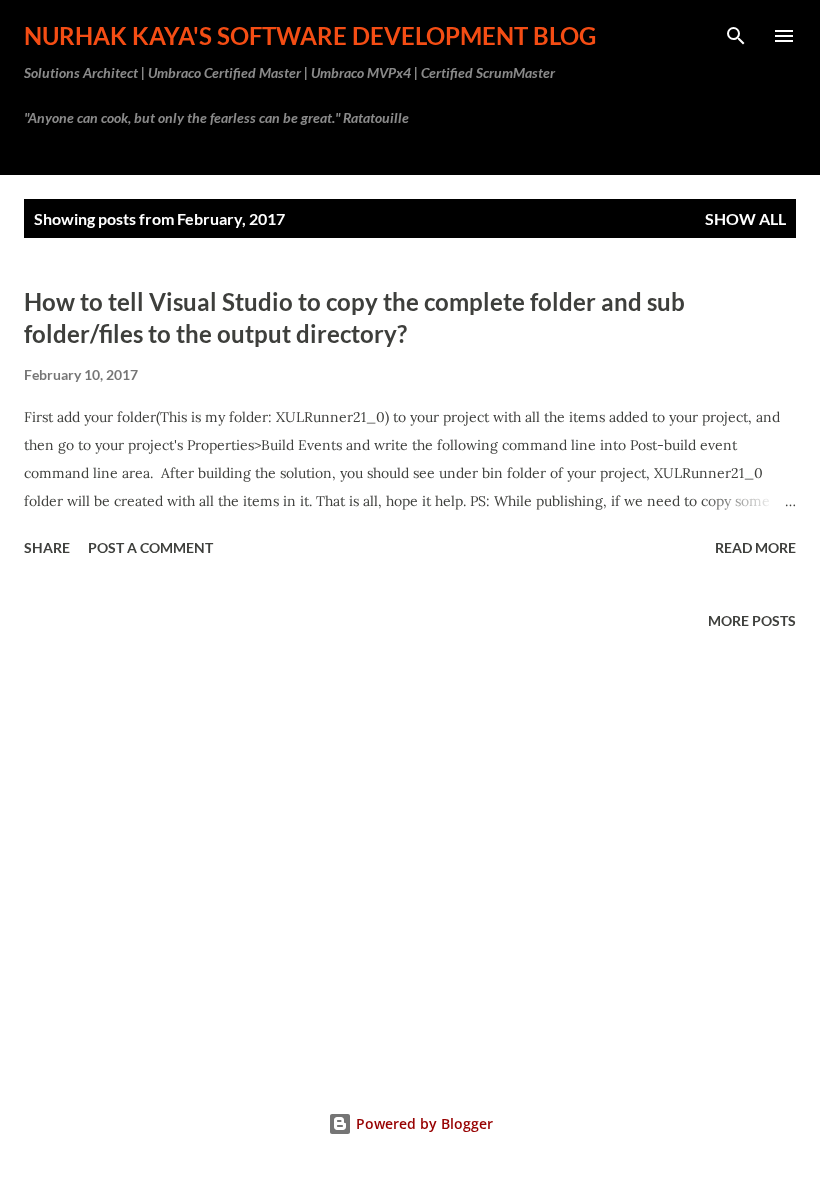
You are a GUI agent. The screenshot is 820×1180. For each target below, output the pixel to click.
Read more (755, 547)
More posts (752, 620)
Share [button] (47, 547)
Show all (745, 218)
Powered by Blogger (422, 1123)
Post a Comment (150, 547)
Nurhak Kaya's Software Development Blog (310, 35)
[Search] (736, 36)
